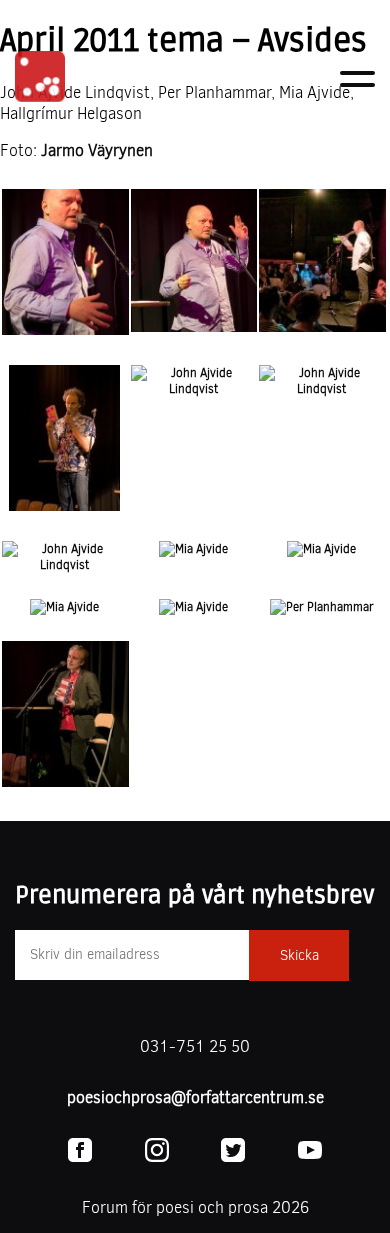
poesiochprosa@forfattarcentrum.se (195, 1097)
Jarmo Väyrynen (97, 150)
